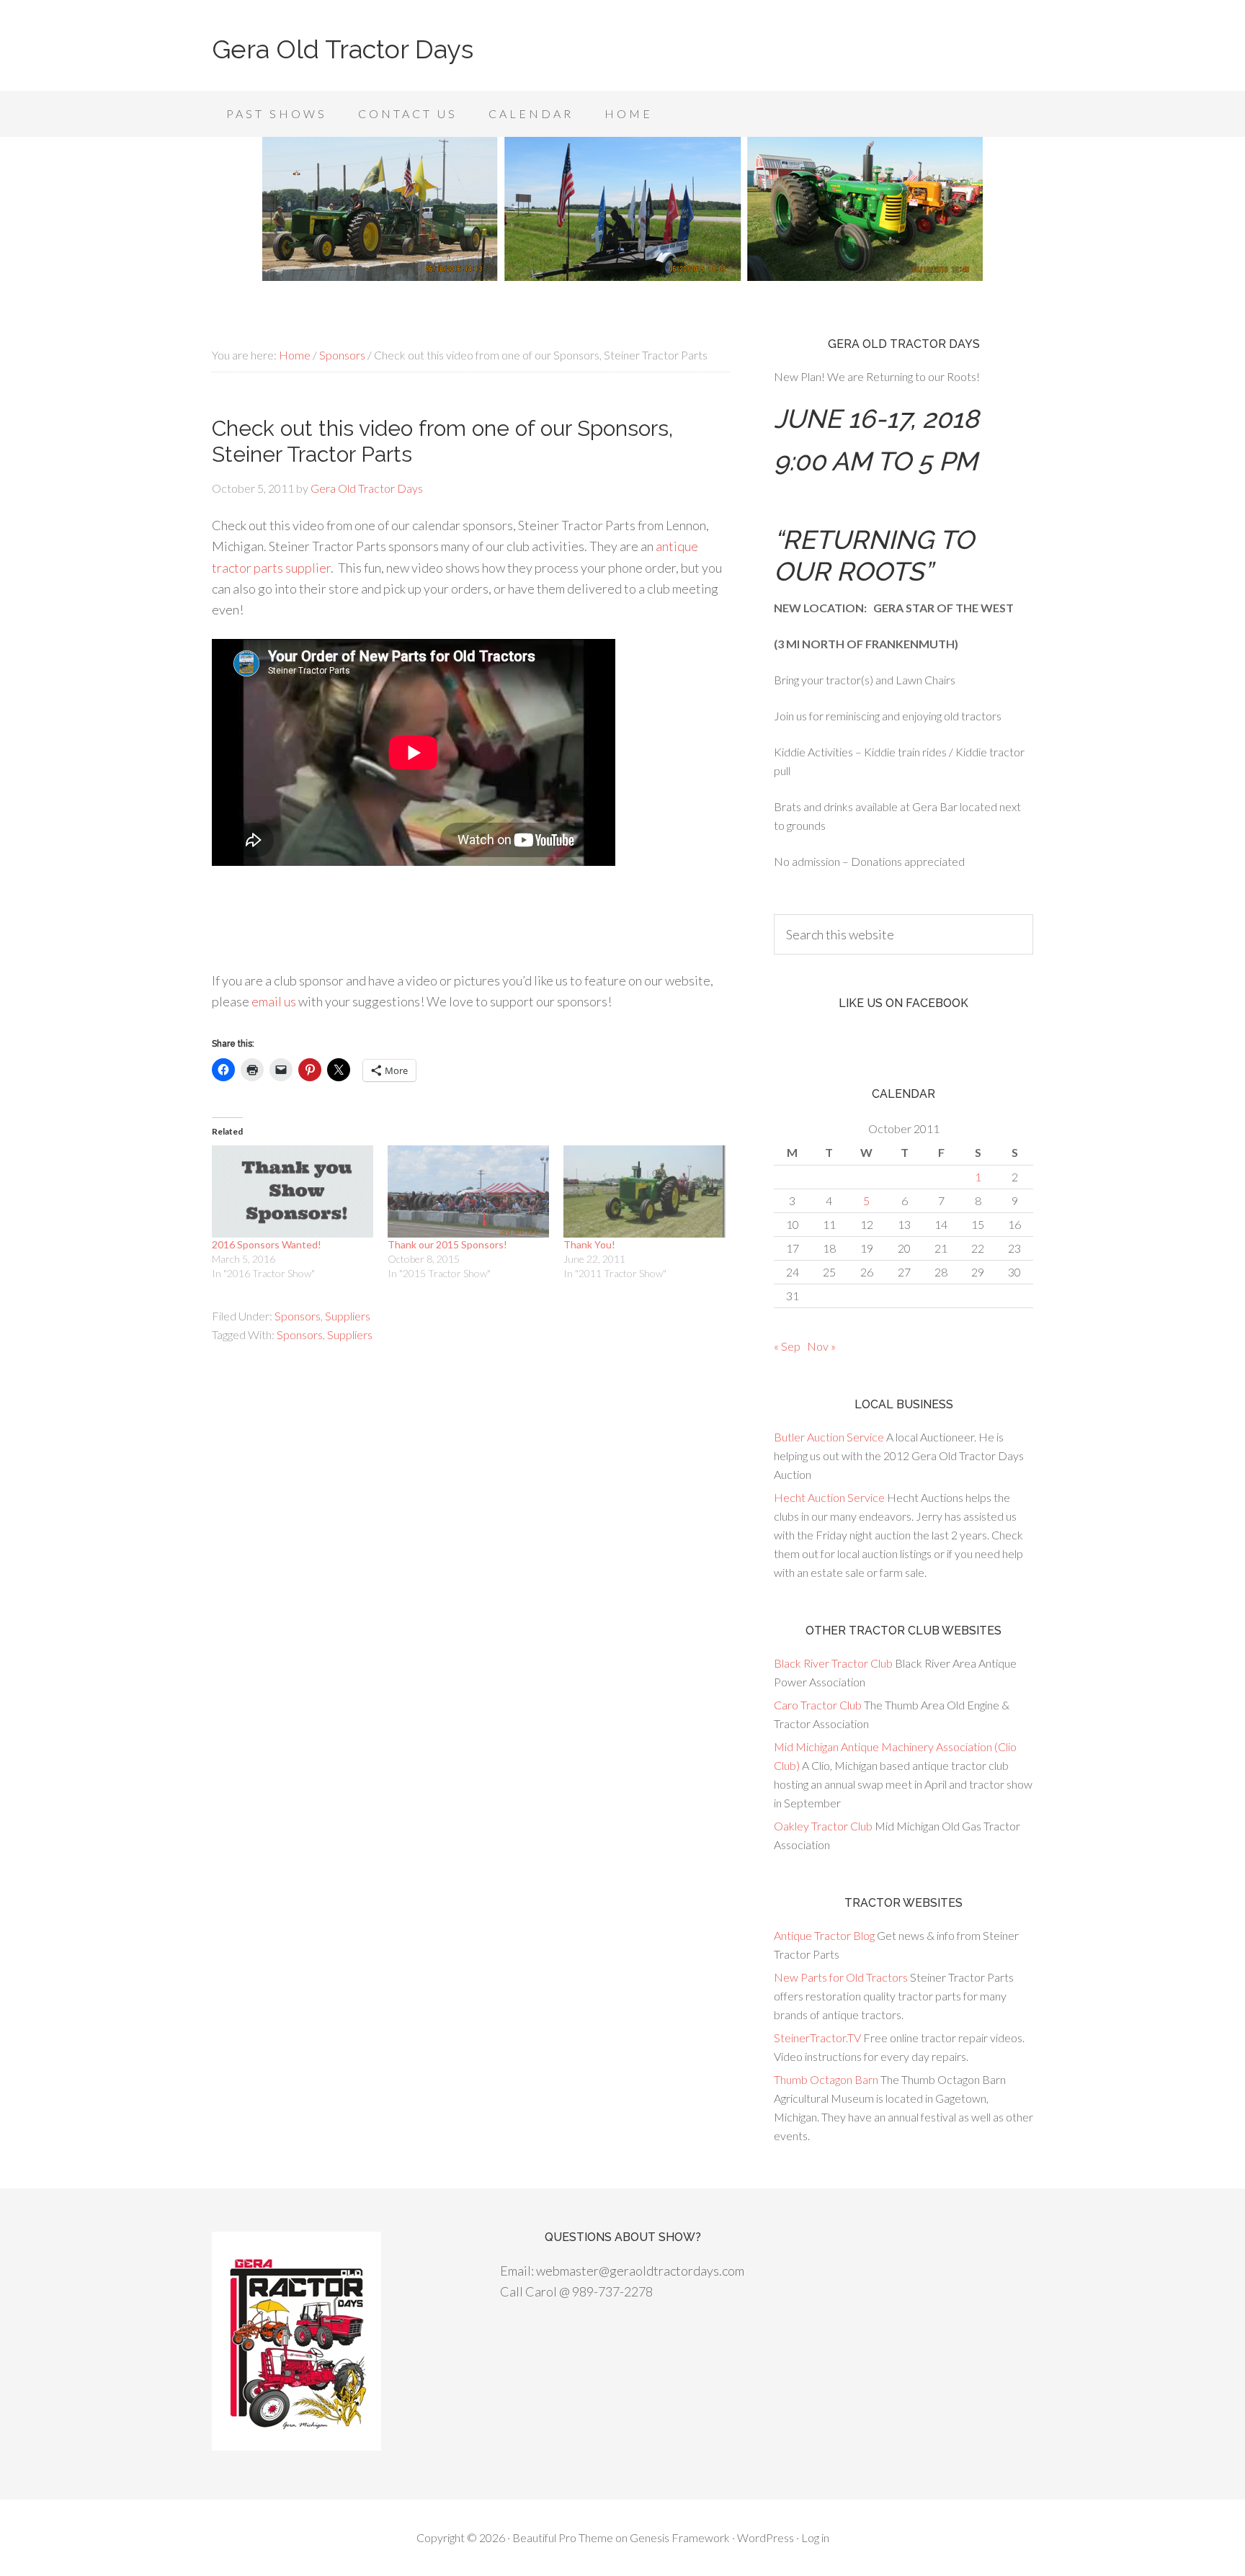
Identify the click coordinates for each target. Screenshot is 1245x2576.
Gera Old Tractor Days (343, 49)
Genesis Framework (680, 2537)
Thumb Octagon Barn (826, 2079)
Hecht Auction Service (829, 1497)
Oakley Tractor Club (823, 1826)
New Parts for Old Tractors (841, 1977)
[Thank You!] (644, 1191)
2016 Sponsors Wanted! (267, 1244)
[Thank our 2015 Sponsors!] (468, 1191)
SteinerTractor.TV (817, 2038)
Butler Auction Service (829, 1437)
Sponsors (298, 1316)
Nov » (821, 1346)
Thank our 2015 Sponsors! (447, 1244)
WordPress (766, 2537)
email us (274, 1001)
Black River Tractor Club (833, 1663)
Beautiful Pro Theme (563, 2537)
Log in (815, 2537)
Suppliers (348, 1316)
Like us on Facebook (903, 1003)
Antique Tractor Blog (824, 1935)
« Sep (787, 1346)
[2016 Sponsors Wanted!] (293, 1191)
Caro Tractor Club (818, 1705)
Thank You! (589, 1244)
